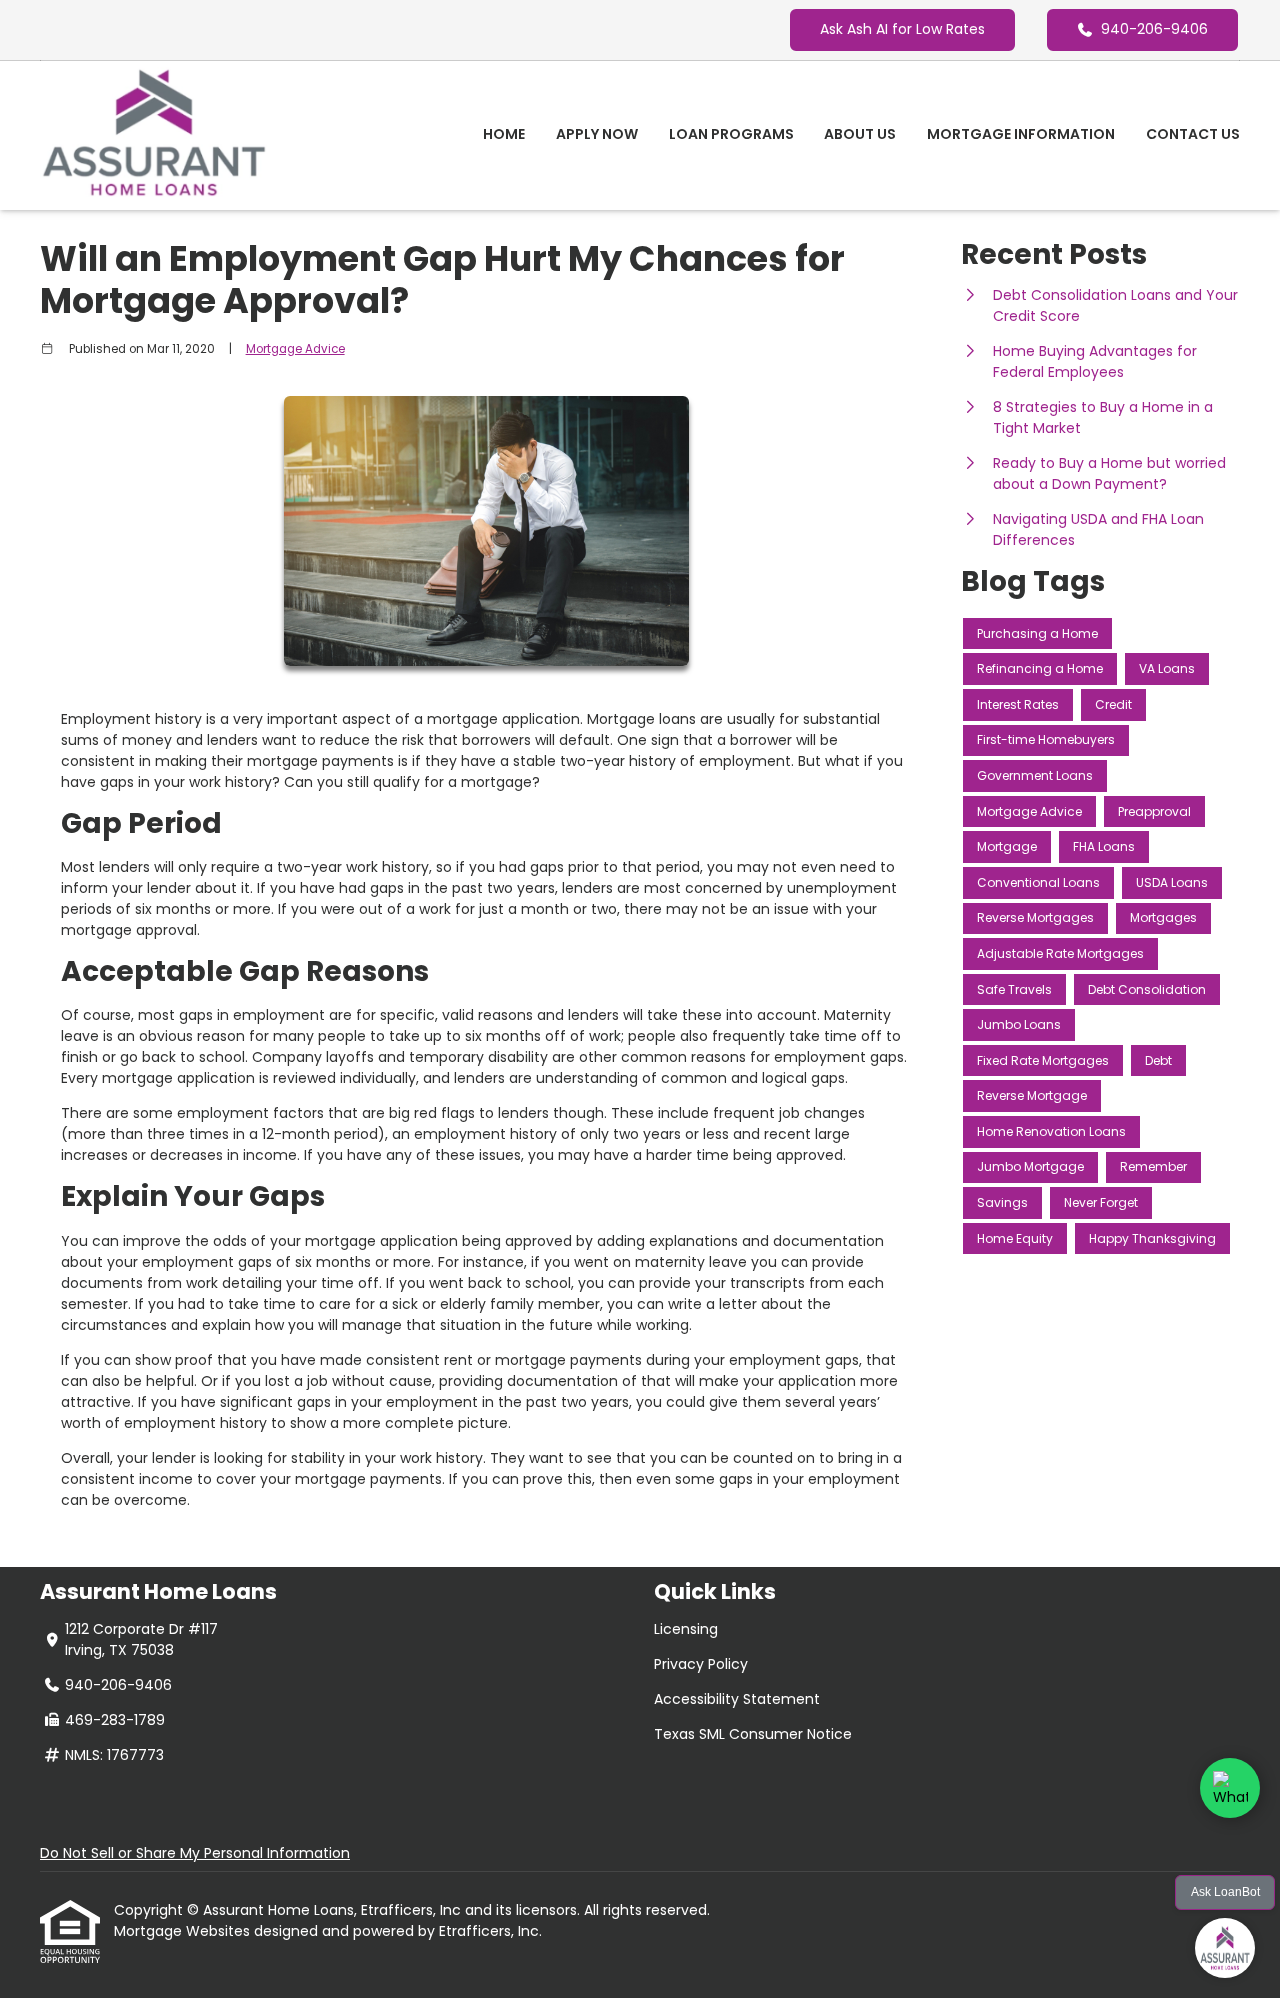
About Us (860, 134)
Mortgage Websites (184, 1931)
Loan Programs (731, 134)
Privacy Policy (701, 1664)
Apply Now (597, 134)
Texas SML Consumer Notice (753, 1734)
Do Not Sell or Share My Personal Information (195, 1853)
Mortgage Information (1021, 134)
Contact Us (1193, 134)
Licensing (686, 1629)
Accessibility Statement (737, 1699)
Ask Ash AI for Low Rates (902, 29)
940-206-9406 (1154, 29)
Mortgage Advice (295, 349)
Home (504, 134)
